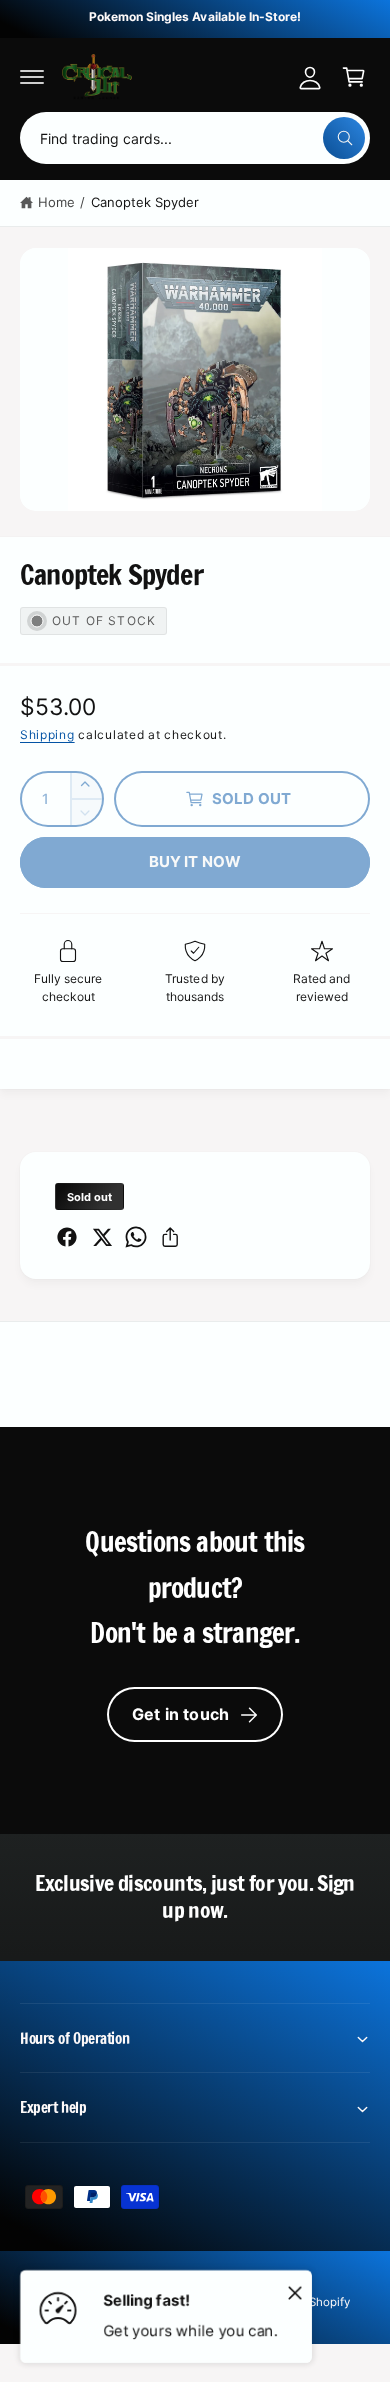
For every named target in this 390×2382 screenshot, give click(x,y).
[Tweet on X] (102, 1237)
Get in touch (180, 1714)
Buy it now (195, 861)
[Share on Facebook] (67, 1237)
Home (56, 202)
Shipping (47, 734)
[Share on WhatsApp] (136, 1237)
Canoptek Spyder (145, 202)
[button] (32, 77)
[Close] (295, 2292)
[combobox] (195, 138)
